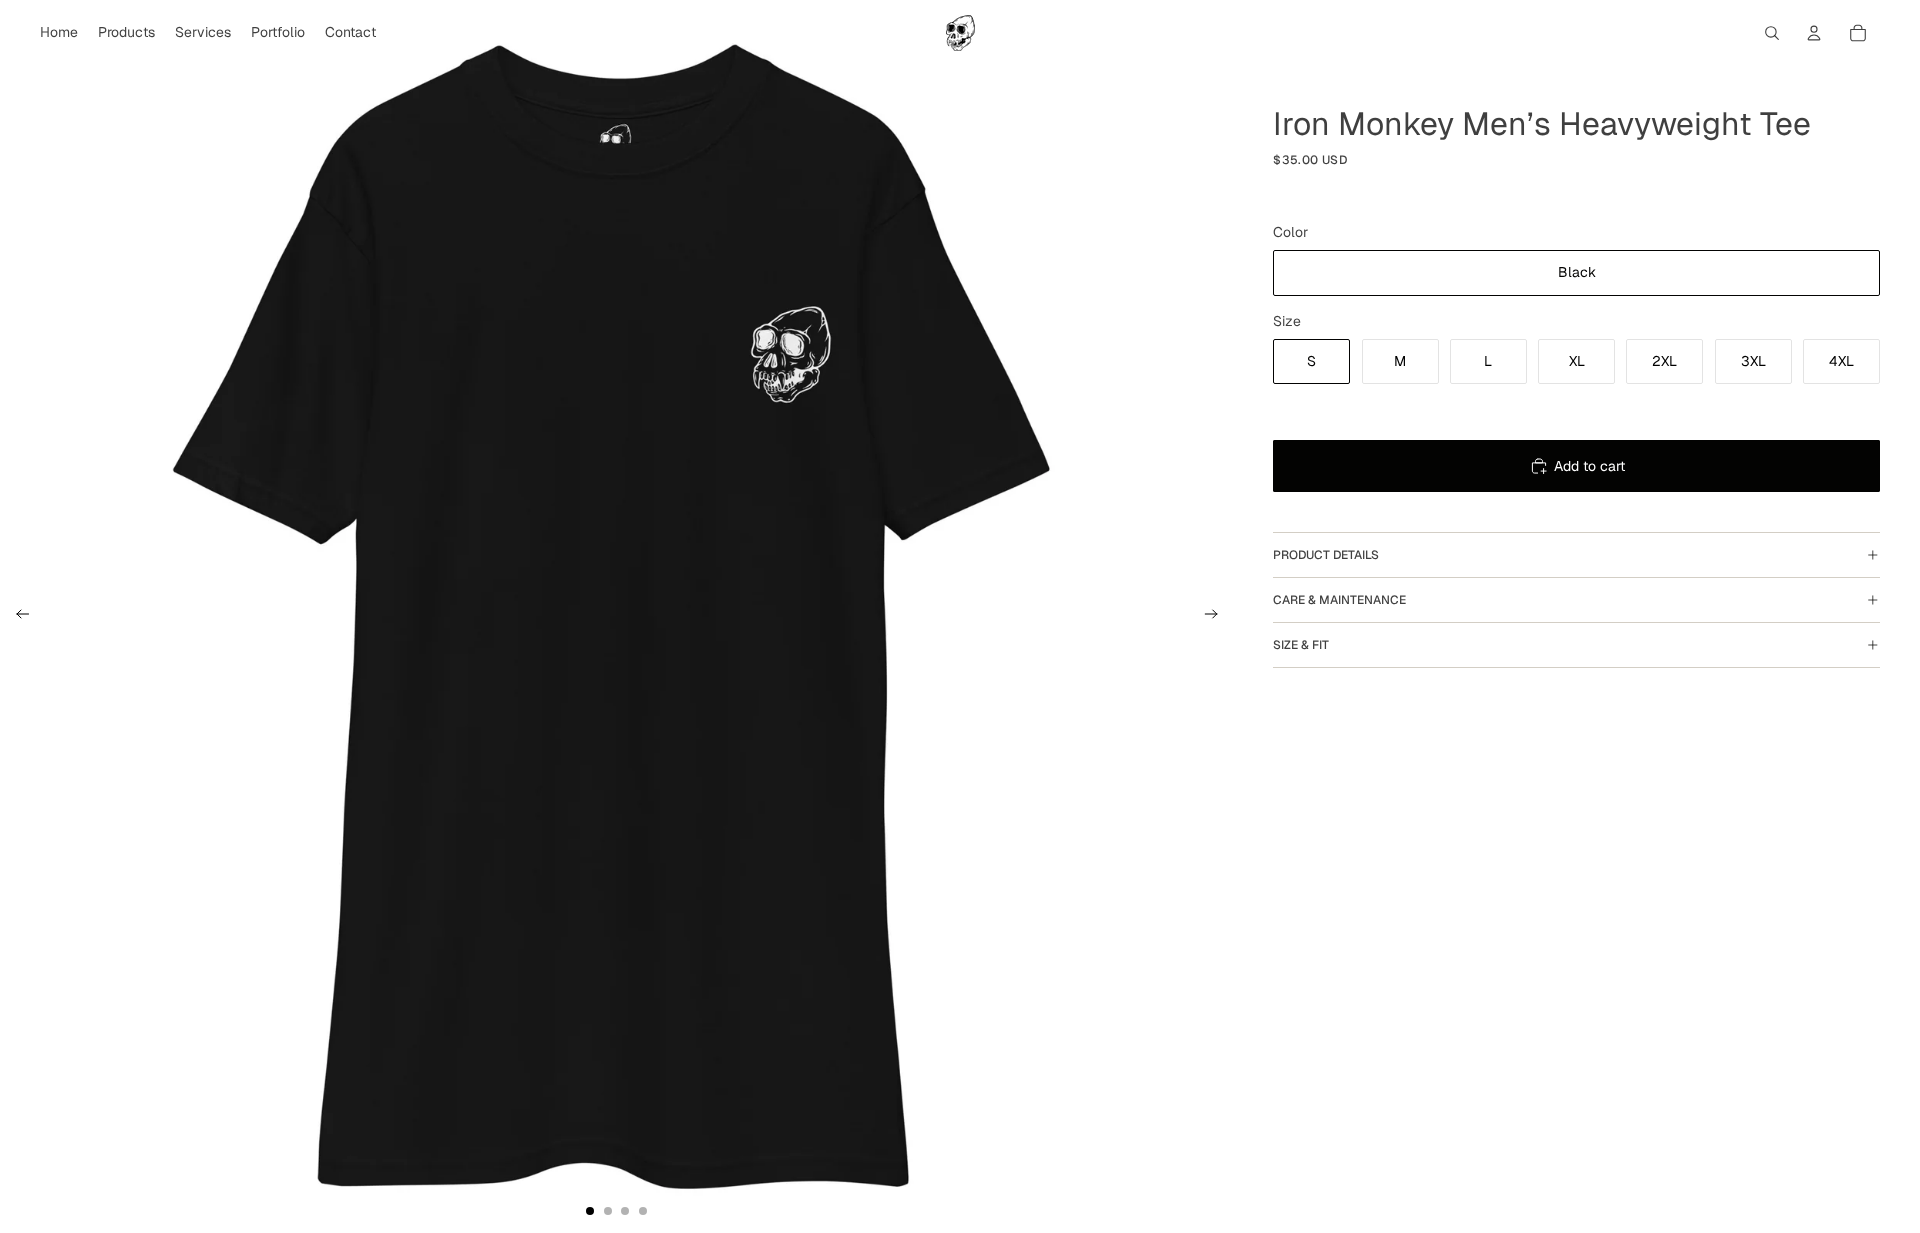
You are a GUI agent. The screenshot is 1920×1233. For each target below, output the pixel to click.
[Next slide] (1217, 617)
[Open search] (1772, 33)
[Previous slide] (16, 617)
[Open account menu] (1814, 33)
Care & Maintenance (1339, 600)
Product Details (1326, 555)
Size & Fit (1301, 645)
